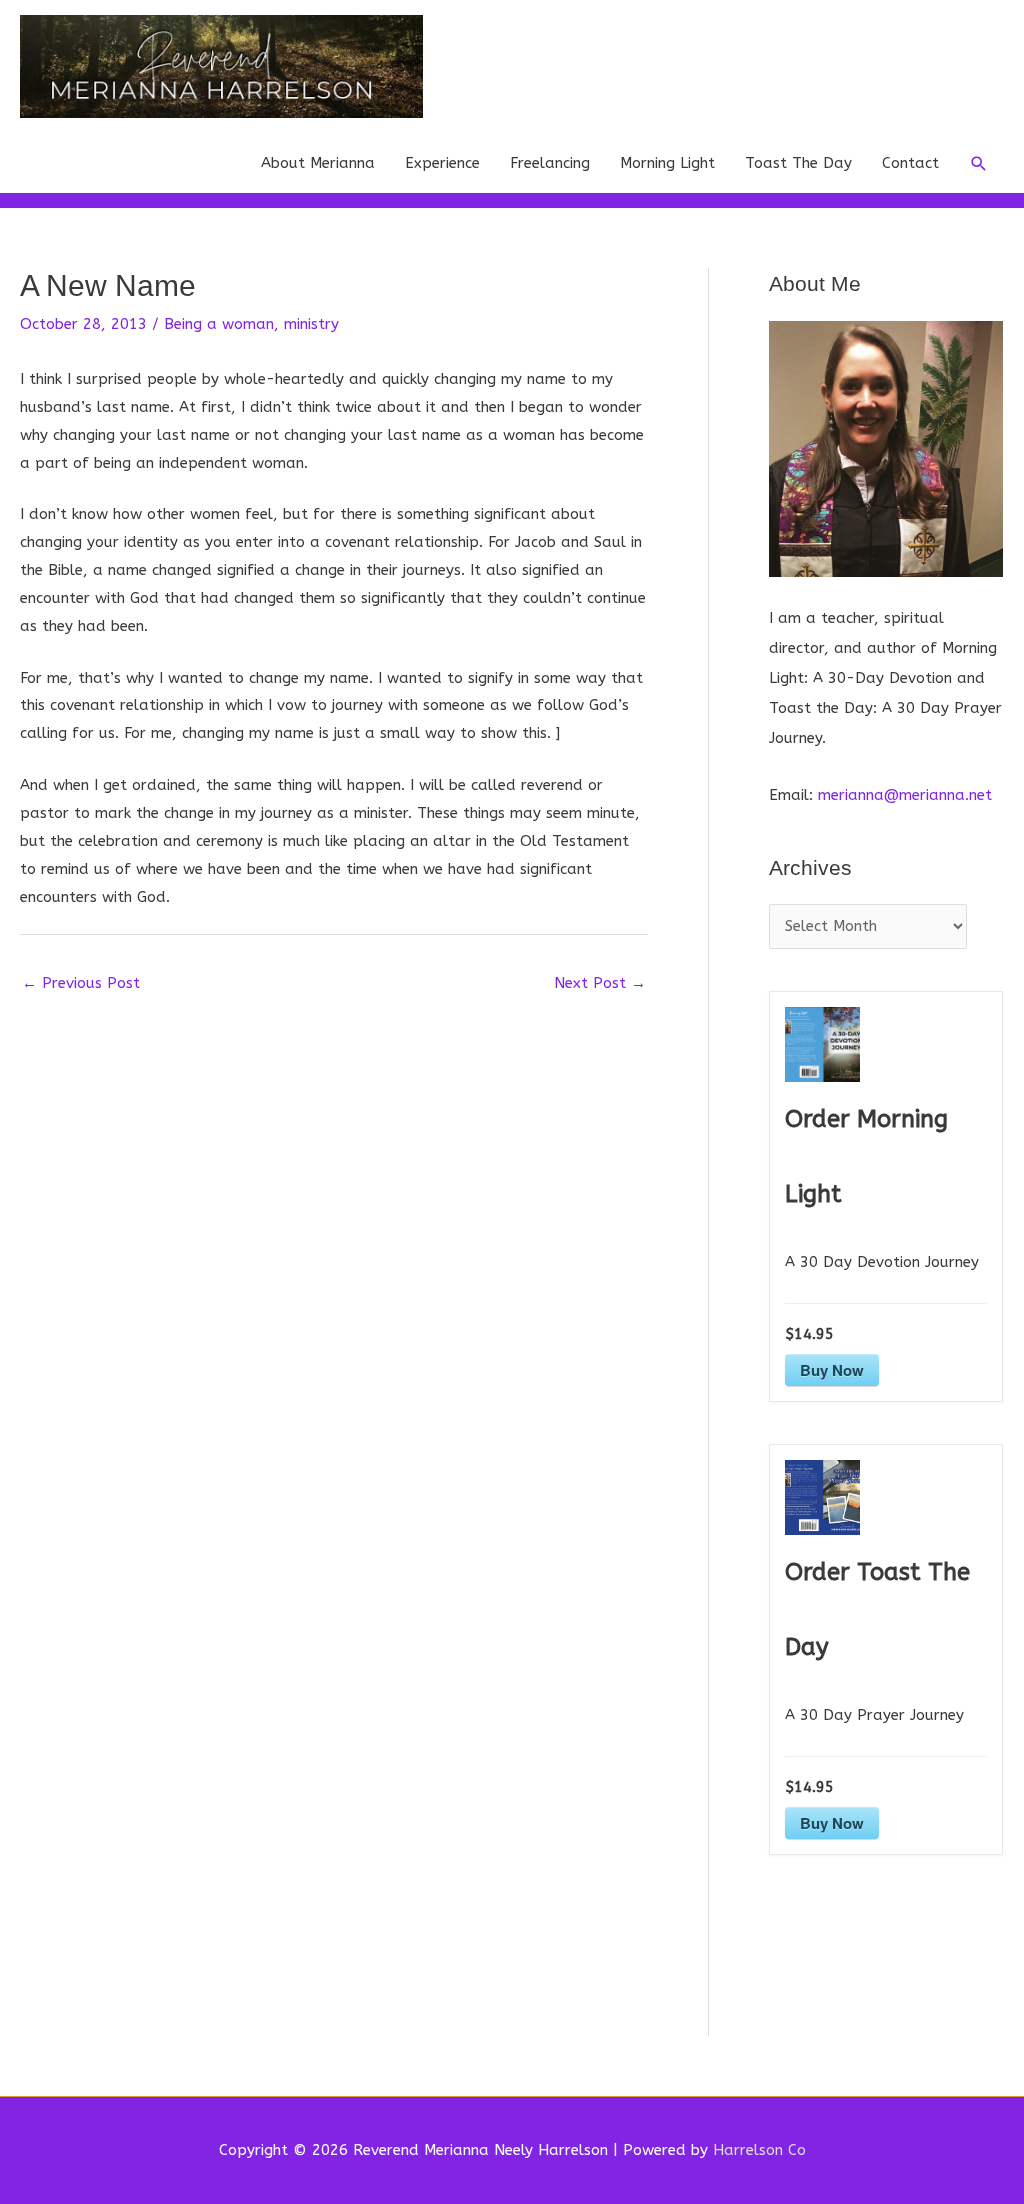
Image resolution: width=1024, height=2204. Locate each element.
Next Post (600, 983)
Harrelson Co (759, 2150)
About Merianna (318, 163)
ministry (311, 324)
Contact (910, 163)
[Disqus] (334, 1254)
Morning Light (667, 163)
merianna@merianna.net (905, 795)
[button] (979, 164)
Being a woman (219, 324)
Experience (442, 163)
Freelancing (550, 163)
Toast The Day (798, 163)
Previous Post (81, 983)
